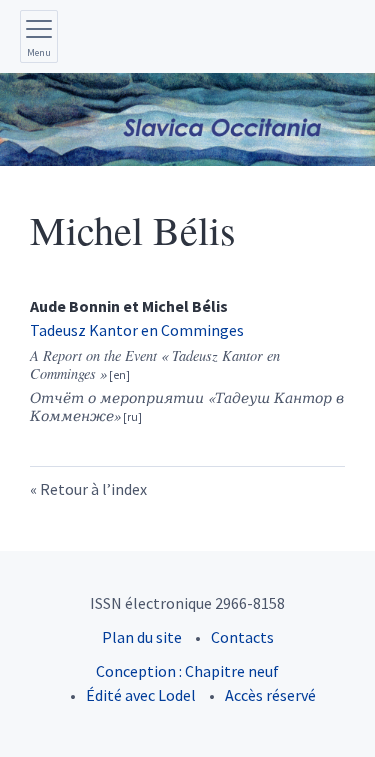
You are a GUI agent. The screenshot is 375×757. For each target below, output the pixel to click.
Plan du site (142, 637)
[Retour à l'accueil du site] (187, 119)
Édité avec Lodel (141, 695)
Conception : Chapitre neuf (187, 671)
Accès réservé (270, 695)
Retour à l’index (93, 489)
